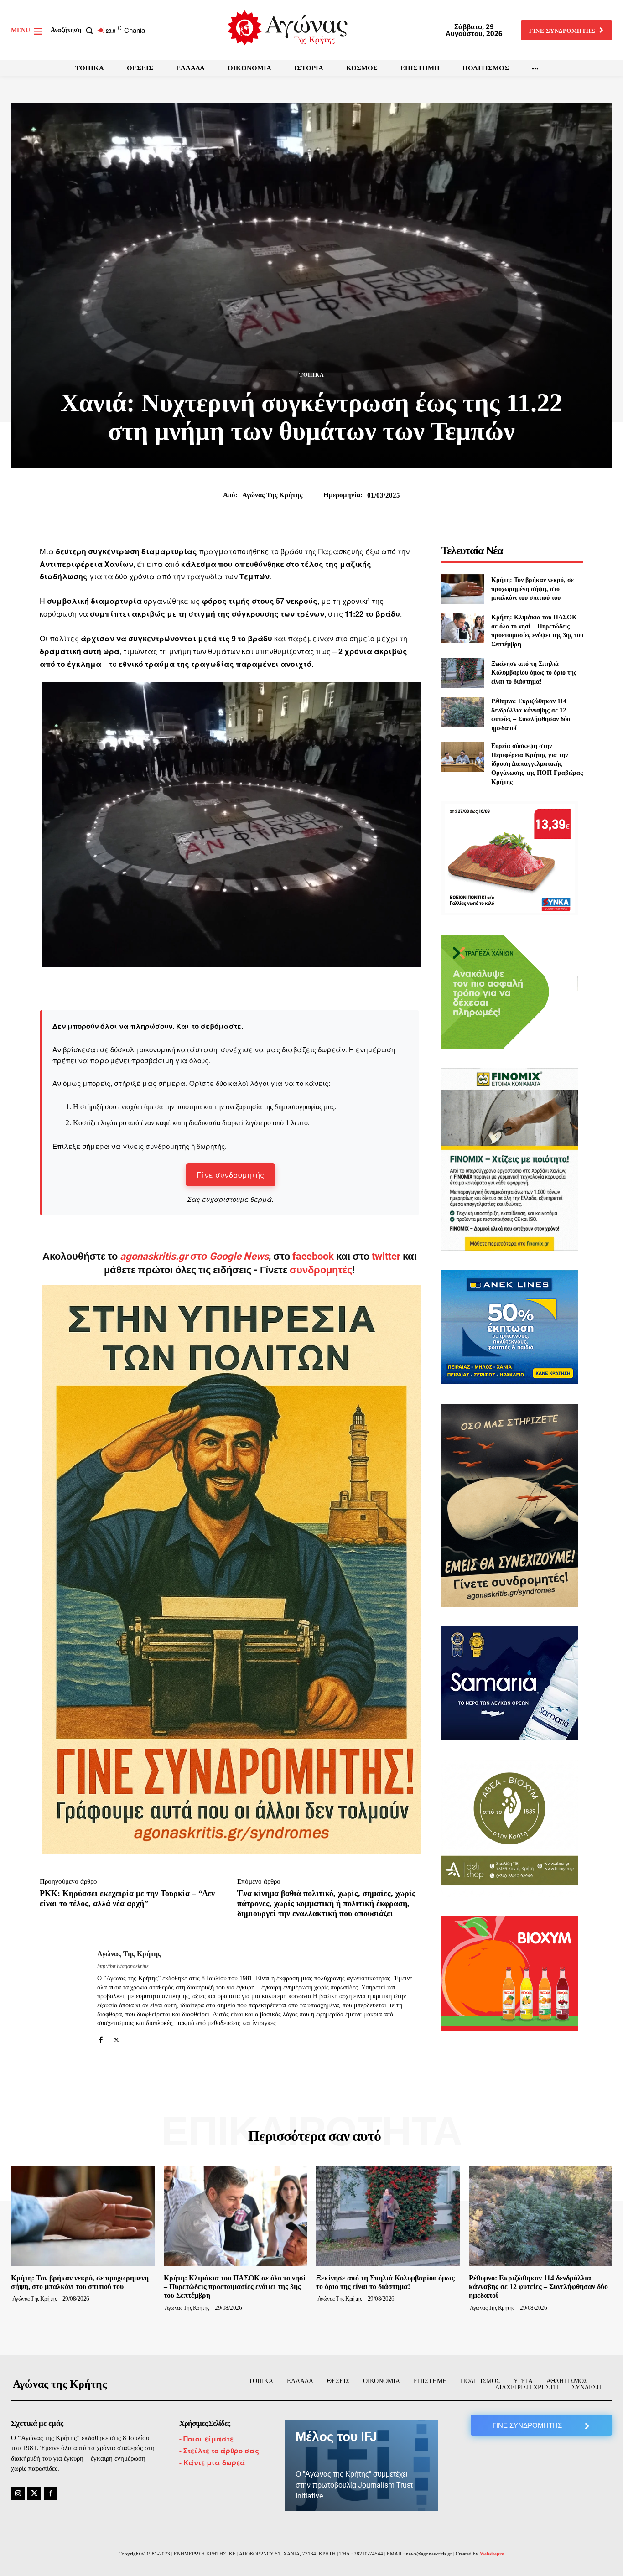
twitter (386, 1256)
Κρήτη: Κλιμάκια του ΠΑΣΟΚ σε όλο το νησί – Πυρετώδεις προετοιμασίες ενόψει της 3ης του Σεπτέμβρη (235, 2287)
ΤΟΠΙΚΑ (312, 375)
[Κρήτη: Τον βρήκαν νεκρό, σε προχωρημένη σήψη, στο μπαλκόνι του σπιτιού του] (462, 589)
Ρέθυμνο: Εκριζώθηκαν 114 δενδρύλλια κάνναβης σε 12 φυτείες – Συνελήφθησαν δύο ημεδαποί (538, 2287)
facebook (314, 1256)
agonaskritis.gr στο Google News (194, 1256)
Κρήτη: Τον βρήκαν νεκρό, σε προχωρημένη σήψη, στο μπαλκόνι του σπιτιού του (532, 589)
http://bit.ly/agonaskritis (123, 1966)
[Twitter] (117, 2038)
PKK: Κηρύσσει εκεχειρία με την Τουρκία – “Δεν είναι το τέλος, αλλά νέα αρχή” (127, 1898)
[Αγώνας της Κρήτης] (62, 1996)
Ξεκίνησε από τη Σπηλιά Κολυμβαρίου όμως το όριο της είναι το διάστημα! (534, 673)
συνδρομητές (321, 1270)
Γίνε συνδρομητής (231, 1175)
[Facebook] (101, 2038)
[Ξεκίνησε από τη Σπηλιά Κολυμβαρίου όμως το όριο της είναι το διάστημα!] (462, 673)
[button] (74, 30)
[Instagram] (18, 2493)
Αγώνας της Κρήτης (272, 495)
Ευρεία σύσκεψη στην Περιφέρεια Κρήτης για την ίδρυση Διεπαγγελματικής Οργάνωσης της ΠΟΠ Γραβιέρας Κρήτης (537, 764)
